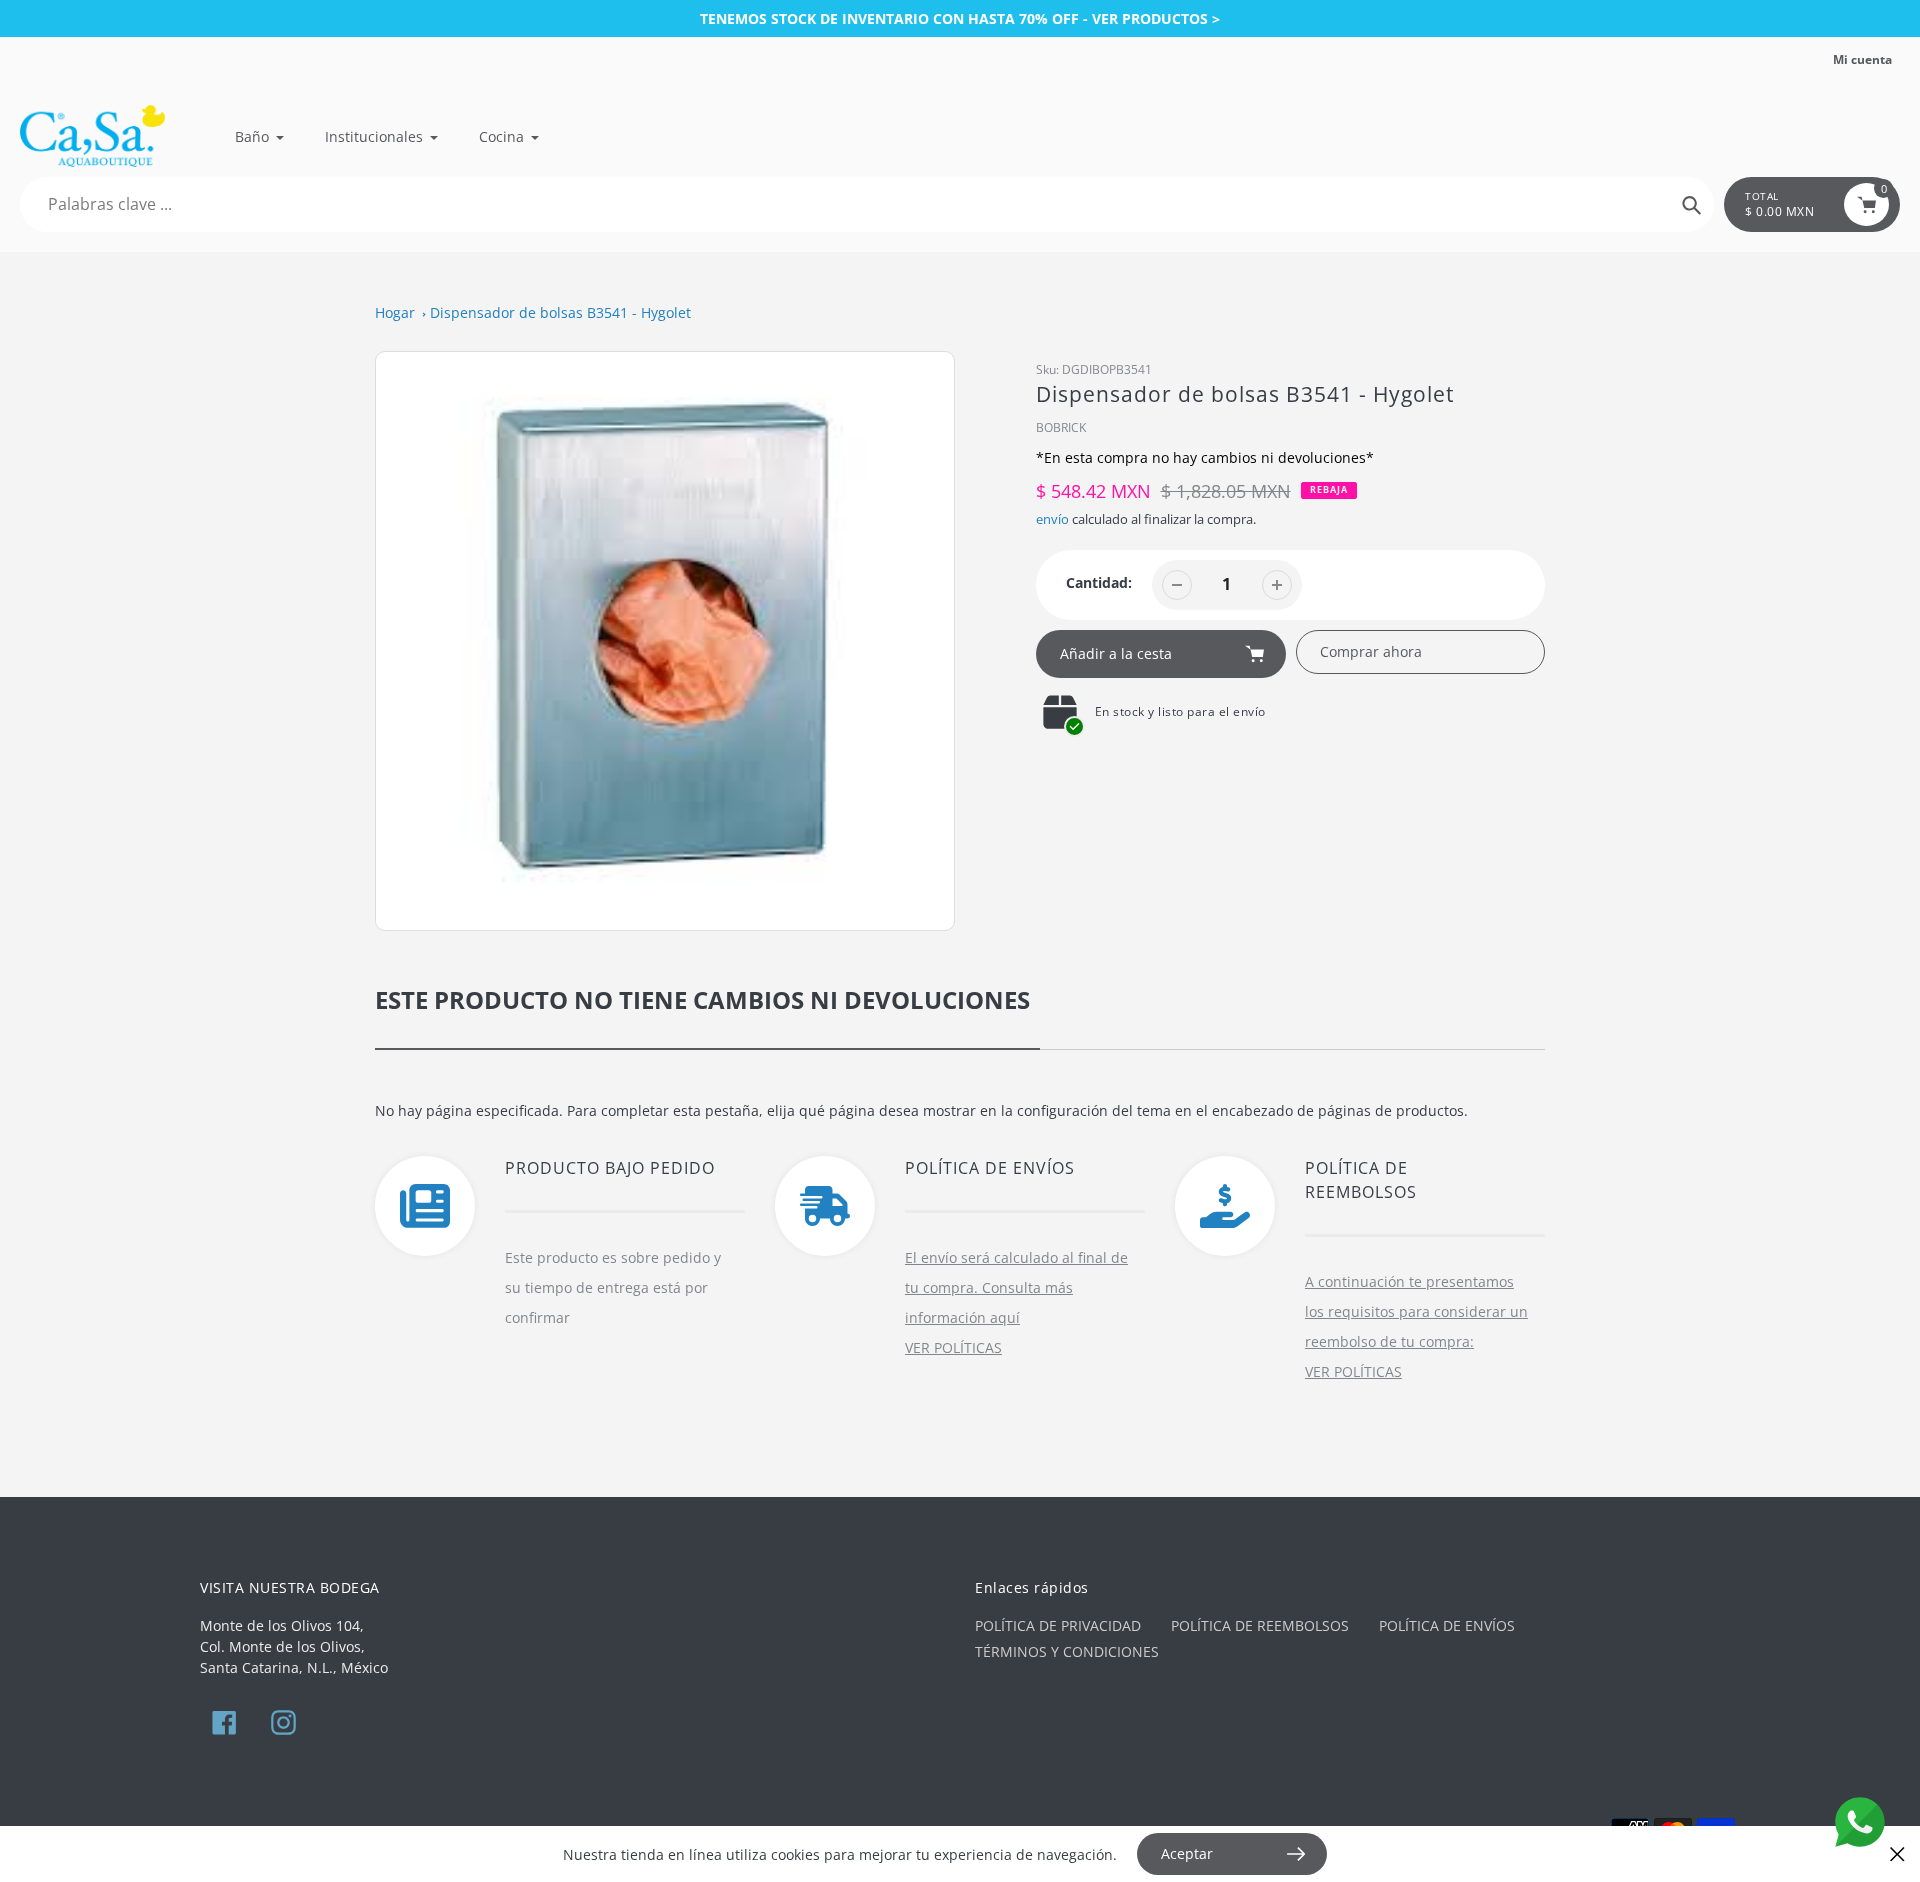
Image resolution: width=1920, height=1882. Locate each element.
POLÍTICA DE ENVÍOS (1447, 1625)
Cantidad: (1099, 582)
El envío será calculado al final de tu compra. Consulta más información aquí (1016, 1287)
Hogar (395, 312)
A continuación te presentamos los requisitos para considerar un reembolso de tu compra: (1416, 1311)
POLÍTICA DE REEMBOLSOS (1260, 1625)
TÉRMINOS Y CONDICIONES (1067, 1651)
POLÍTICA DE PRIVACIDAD (1058, 1625)
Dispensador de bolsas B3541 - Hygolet (560, 312)
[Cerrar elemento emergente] (1897, 1854)
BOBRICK (1061, 427)
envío (1054, 519)
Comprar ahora (1371, 651)
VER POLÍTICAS (953, 1347)
